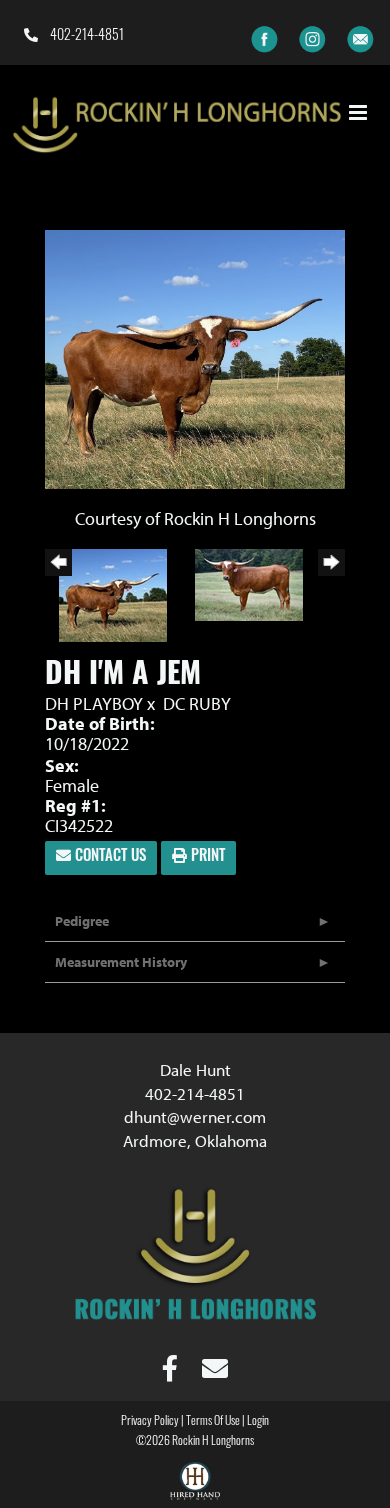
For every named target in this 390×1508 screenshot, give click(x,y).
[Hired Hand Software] (195, 1484)
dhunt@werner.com (195, 1116)
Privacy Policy (150, 1422)
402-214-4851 (85, 36)
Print (206, 857)
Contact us (108, 857)
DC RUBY (197, 703)
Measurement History (121, 962)
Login (258, 1422)
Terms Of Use (213, 1422)
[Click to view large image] (195, 357)
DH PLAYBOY (96, 703)
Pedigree (82, 921)
